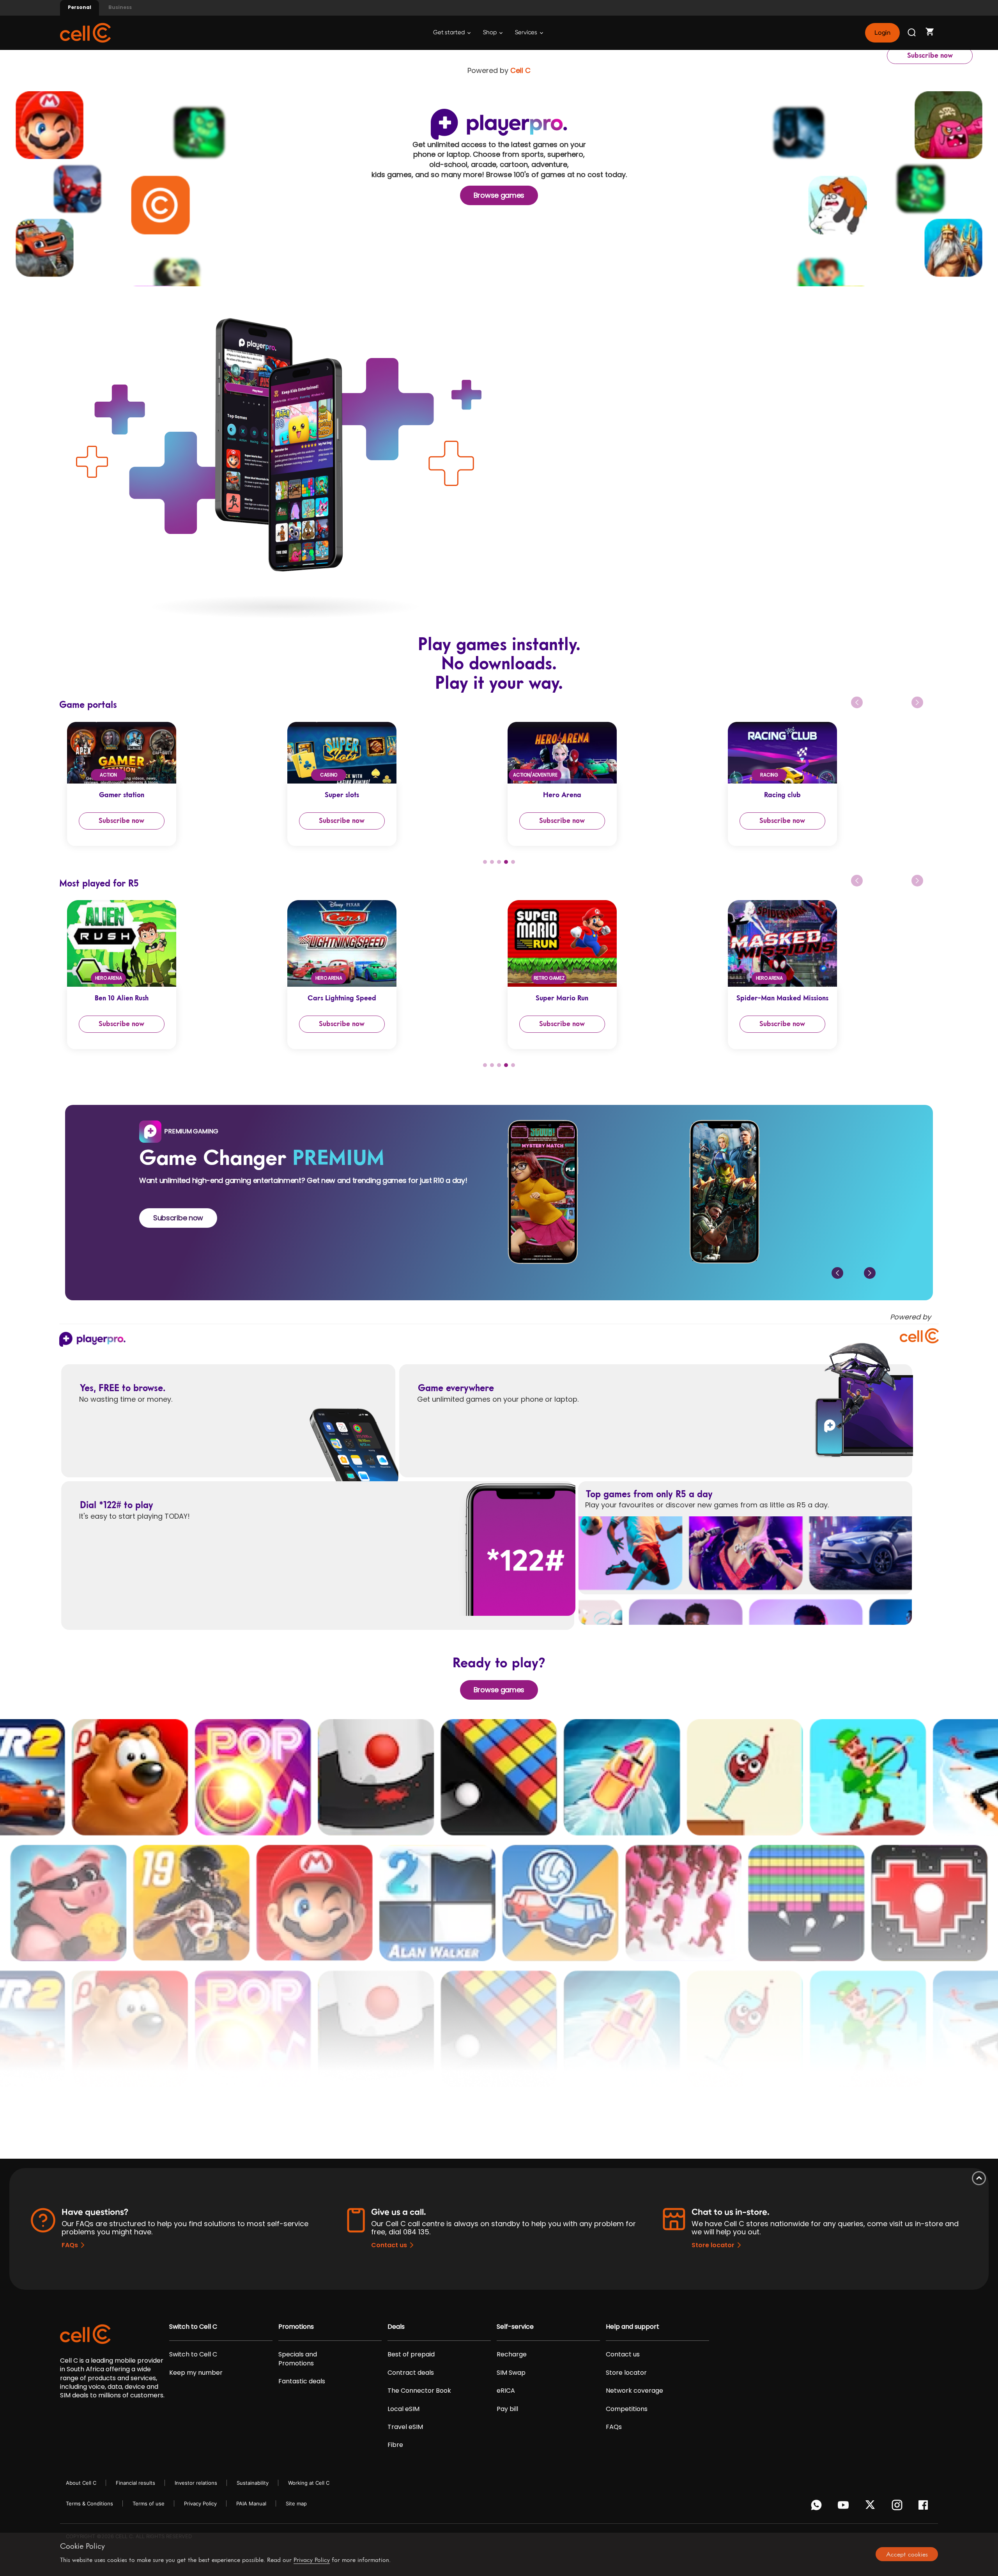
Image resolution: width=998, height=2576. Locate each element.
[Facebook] (925, 2507)
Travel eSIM (405, 2427)
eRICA (506, 2391)
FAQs (70, 2245)
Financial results (135, 2483)
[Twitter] (871, 2507)
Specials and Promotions (298, 2359)
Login (882, 33)
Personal (80, 7)
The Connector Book (419, 2391)
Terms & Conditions (89, 2503)
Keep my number (196, 2373)
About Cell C (81, 2483)
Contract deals (411, 2373)
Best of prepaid (411, 2354)
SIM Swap (511, 2373)
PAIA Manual (251, 2503)
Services (527, 33)
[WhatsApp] (818, 2507)
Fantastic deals (302, 2381)
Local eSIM (403, 2409)
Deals (396, 2327)
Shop (490, 33)
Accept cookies (907, 2554)
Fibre (395, 2445)
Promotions (296, 2327)
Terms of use (149, 2503)
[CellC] (85, 32)
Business (120, 7)
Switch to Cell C (193, 2327)
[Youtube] (845, 2507)
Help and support (633, 2327)
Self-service (515, 2327)
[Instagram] (898, 2507)
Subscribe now (930, 55)
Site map (296, 2503)
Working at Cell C (309, 2483)
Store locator (713, 2245)
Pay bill (507, 2409)
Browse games (499, 195)
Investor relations (196, 2483)
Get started (449, 33)
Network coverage (634, 2391)
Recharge (512, 2354)
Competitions (627, 2409)
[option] (169, 784)
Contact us (389, 2245)
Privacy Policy (200, 2503)
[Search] (912, 33)
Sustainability (253, 2483)
